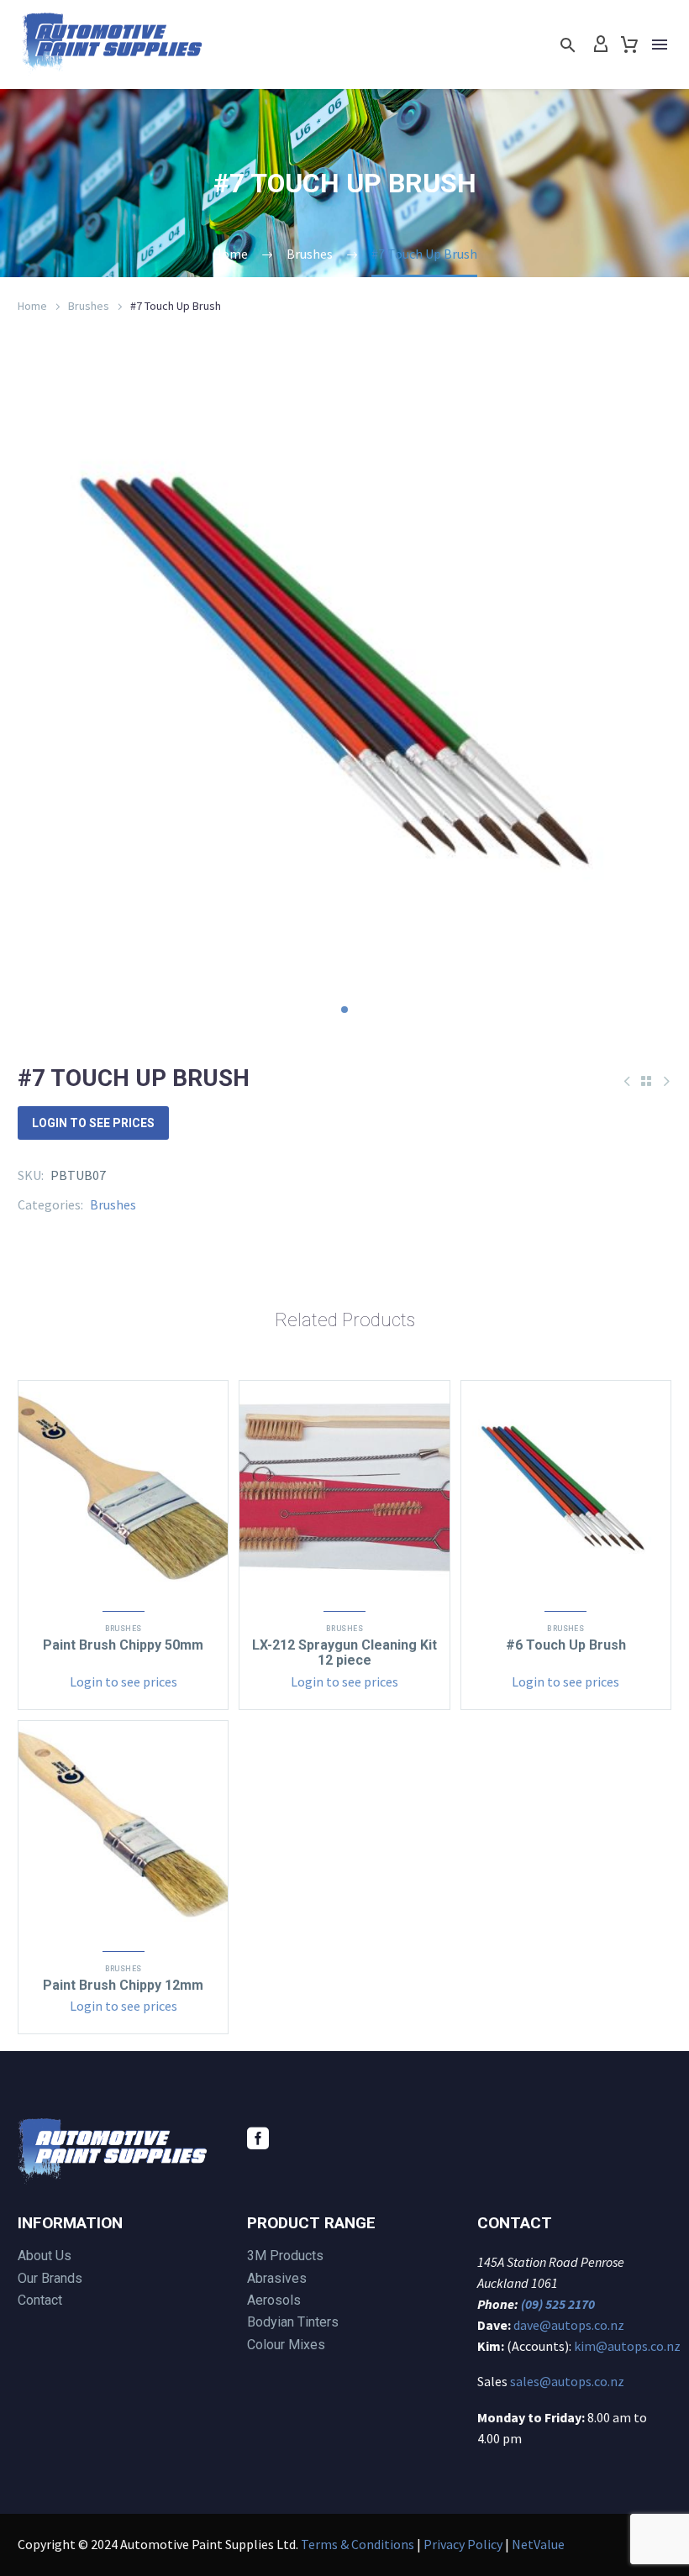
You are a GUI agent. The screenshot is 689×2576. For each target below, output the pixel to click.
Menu (660, 45)
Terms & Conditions (358, 2544)
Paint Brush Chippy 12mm (123, 1985)
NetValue (538, 2544)
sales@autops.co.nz (567, 2381)
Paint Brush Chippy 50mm (123, 1645)
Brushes (89, 306)
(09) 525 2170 (558, 2304)
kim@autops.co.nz (627, 2346)
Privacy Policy (463, 2544)
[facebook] (258, 2138)
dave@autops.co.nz (569, 2325)
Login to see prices (93, 1123)
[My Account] (601, 45)
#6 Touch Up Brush (566, 1645)
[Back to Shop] (646, 1081)
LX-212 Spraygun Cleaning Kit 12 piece (344, 1653)
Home (32, 306)
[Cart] (629, 45)
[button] (568, 45)
